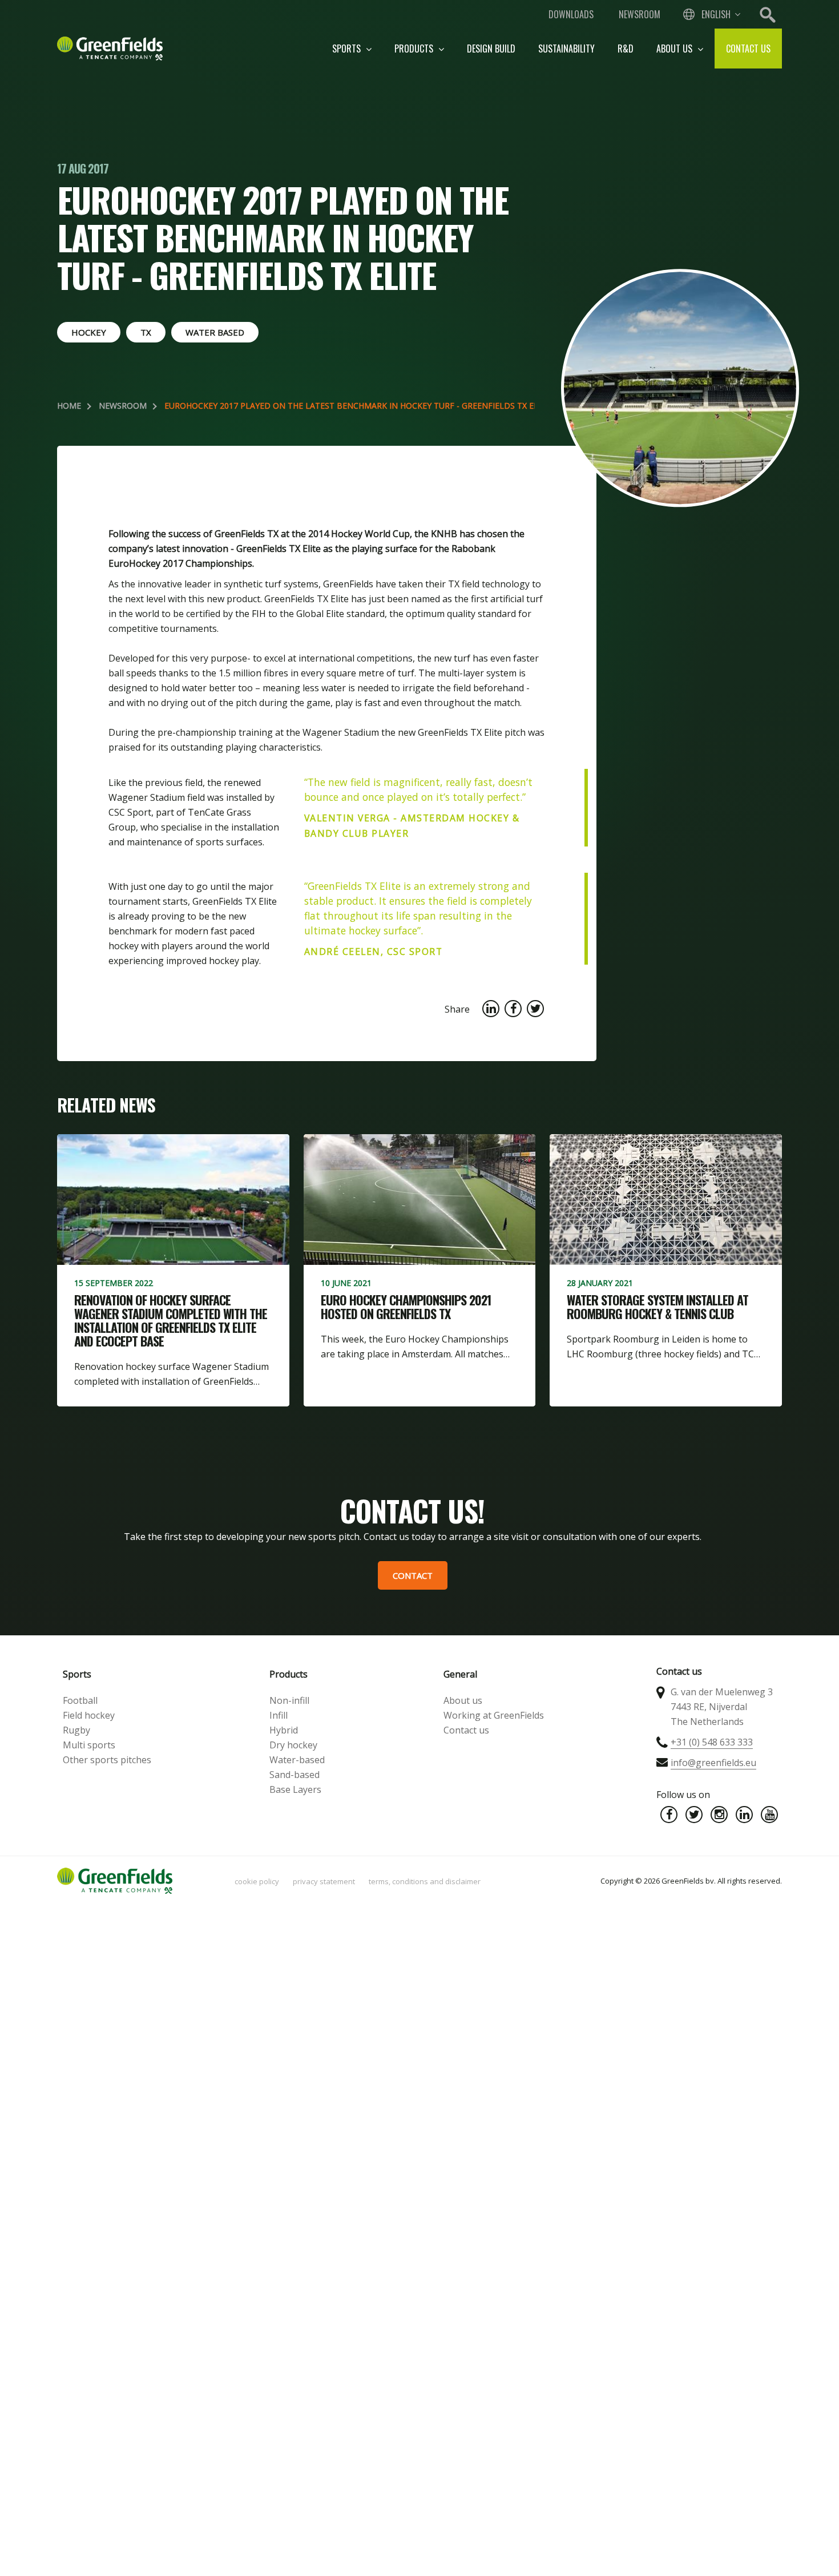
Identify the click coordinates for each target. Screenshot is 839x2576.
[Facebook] (669, 1815)
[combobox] (711, 14)
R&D (626, 49)
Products (415, 49)
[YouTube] (769, 1815)
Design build (491, 49)
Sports (348, 49)
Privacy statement (324, 1881)
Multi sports (89, 1745)
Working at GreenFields (494, 1715)
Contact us (748, 49)
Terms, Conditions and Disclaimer (425, 1881)
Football (80, 1700)
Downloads (571, 14)
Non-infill (289, 1700)
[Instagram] (719, 1815)
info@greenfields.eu (713, 1763)
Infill (279, 1715)
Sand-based (295, 1775)
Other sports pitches (107, 1760)
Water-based (297, 1760)
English (716, 14)
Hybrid (284, 1730)
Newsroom (640, 14)
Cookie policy (257, 1881)
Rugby (76, 1730)
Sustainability (566, 49)
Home (69, 406)
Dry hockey (293, 1745)
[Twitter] (694, 1815)
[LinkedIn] (744, 1815)
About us (675, 49)
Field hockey (89, 1715)
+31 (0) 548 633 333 (712, 1742)
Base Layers (295, 1789)
